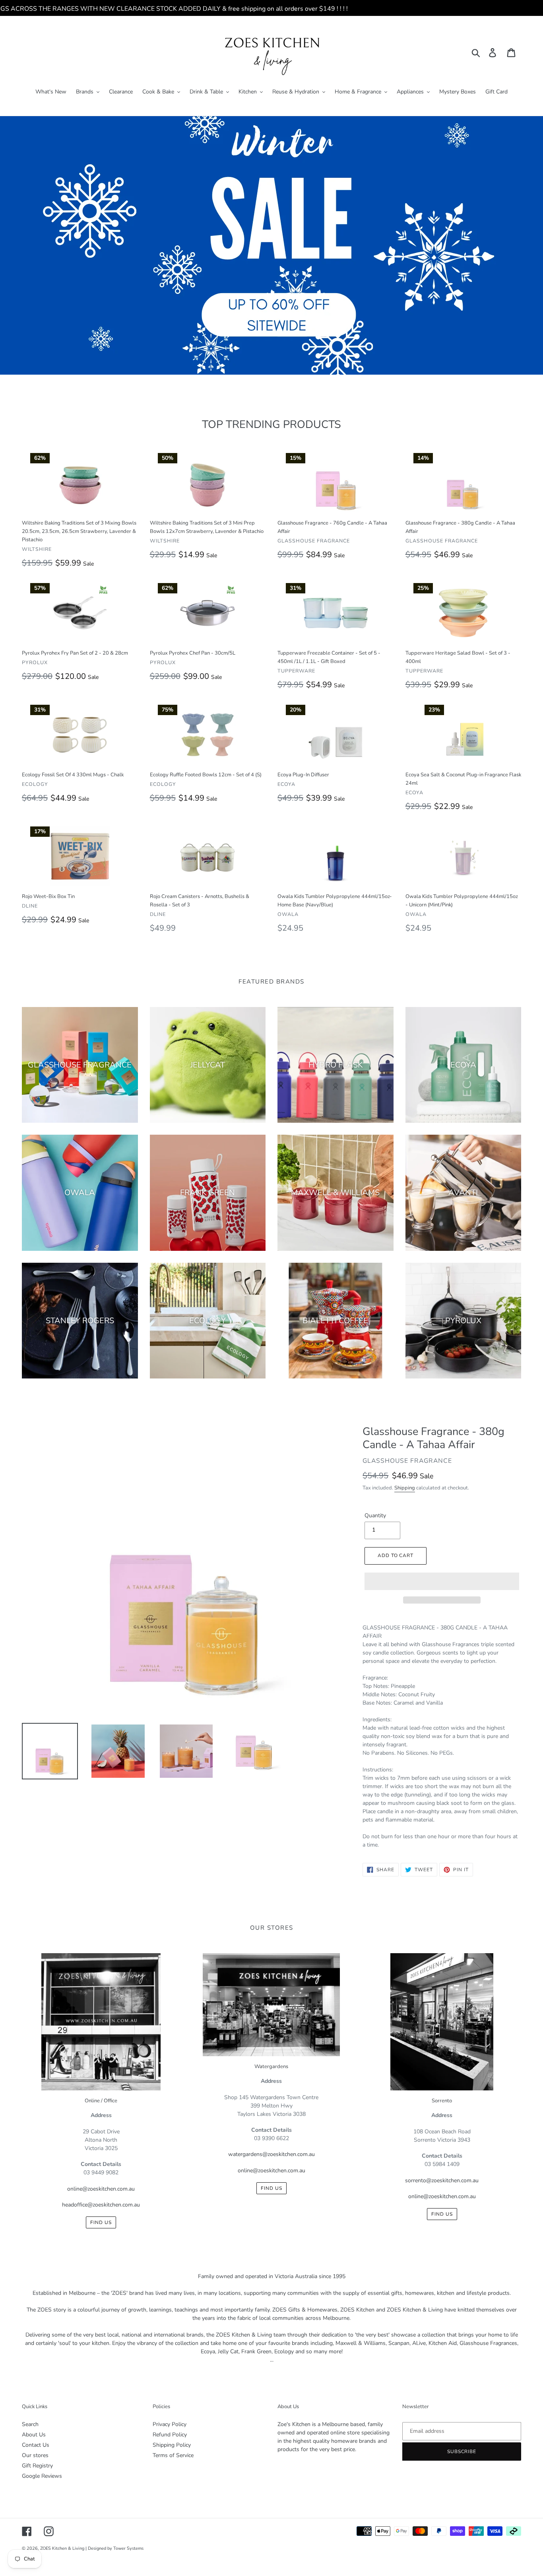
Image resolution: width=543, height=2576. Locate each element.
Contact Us (36, 2445)
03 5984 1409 (442, 2164)
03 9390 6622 (271, 2138)
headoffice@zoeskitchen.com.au (101, 2205)
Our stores (35, 2455)
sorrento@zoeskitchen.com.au (442, 2180)
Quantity (375, 1515)
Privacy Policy (170, 2424)
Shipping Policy (172, 2445)
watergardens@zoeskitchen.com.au (271, 2154)
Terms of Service (173, 2455)
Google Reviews (42, 2476)
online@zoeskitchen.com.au (101, 2189)
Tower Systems (128, 2548)
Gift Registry (37, 2466)
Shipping (405, 1488)
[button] (442, 1581)
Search (30, 2424)
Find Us (101, 2222)
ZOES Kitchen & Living (62, 2548)
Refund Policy (170, 2435)
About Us (34, 2435)
